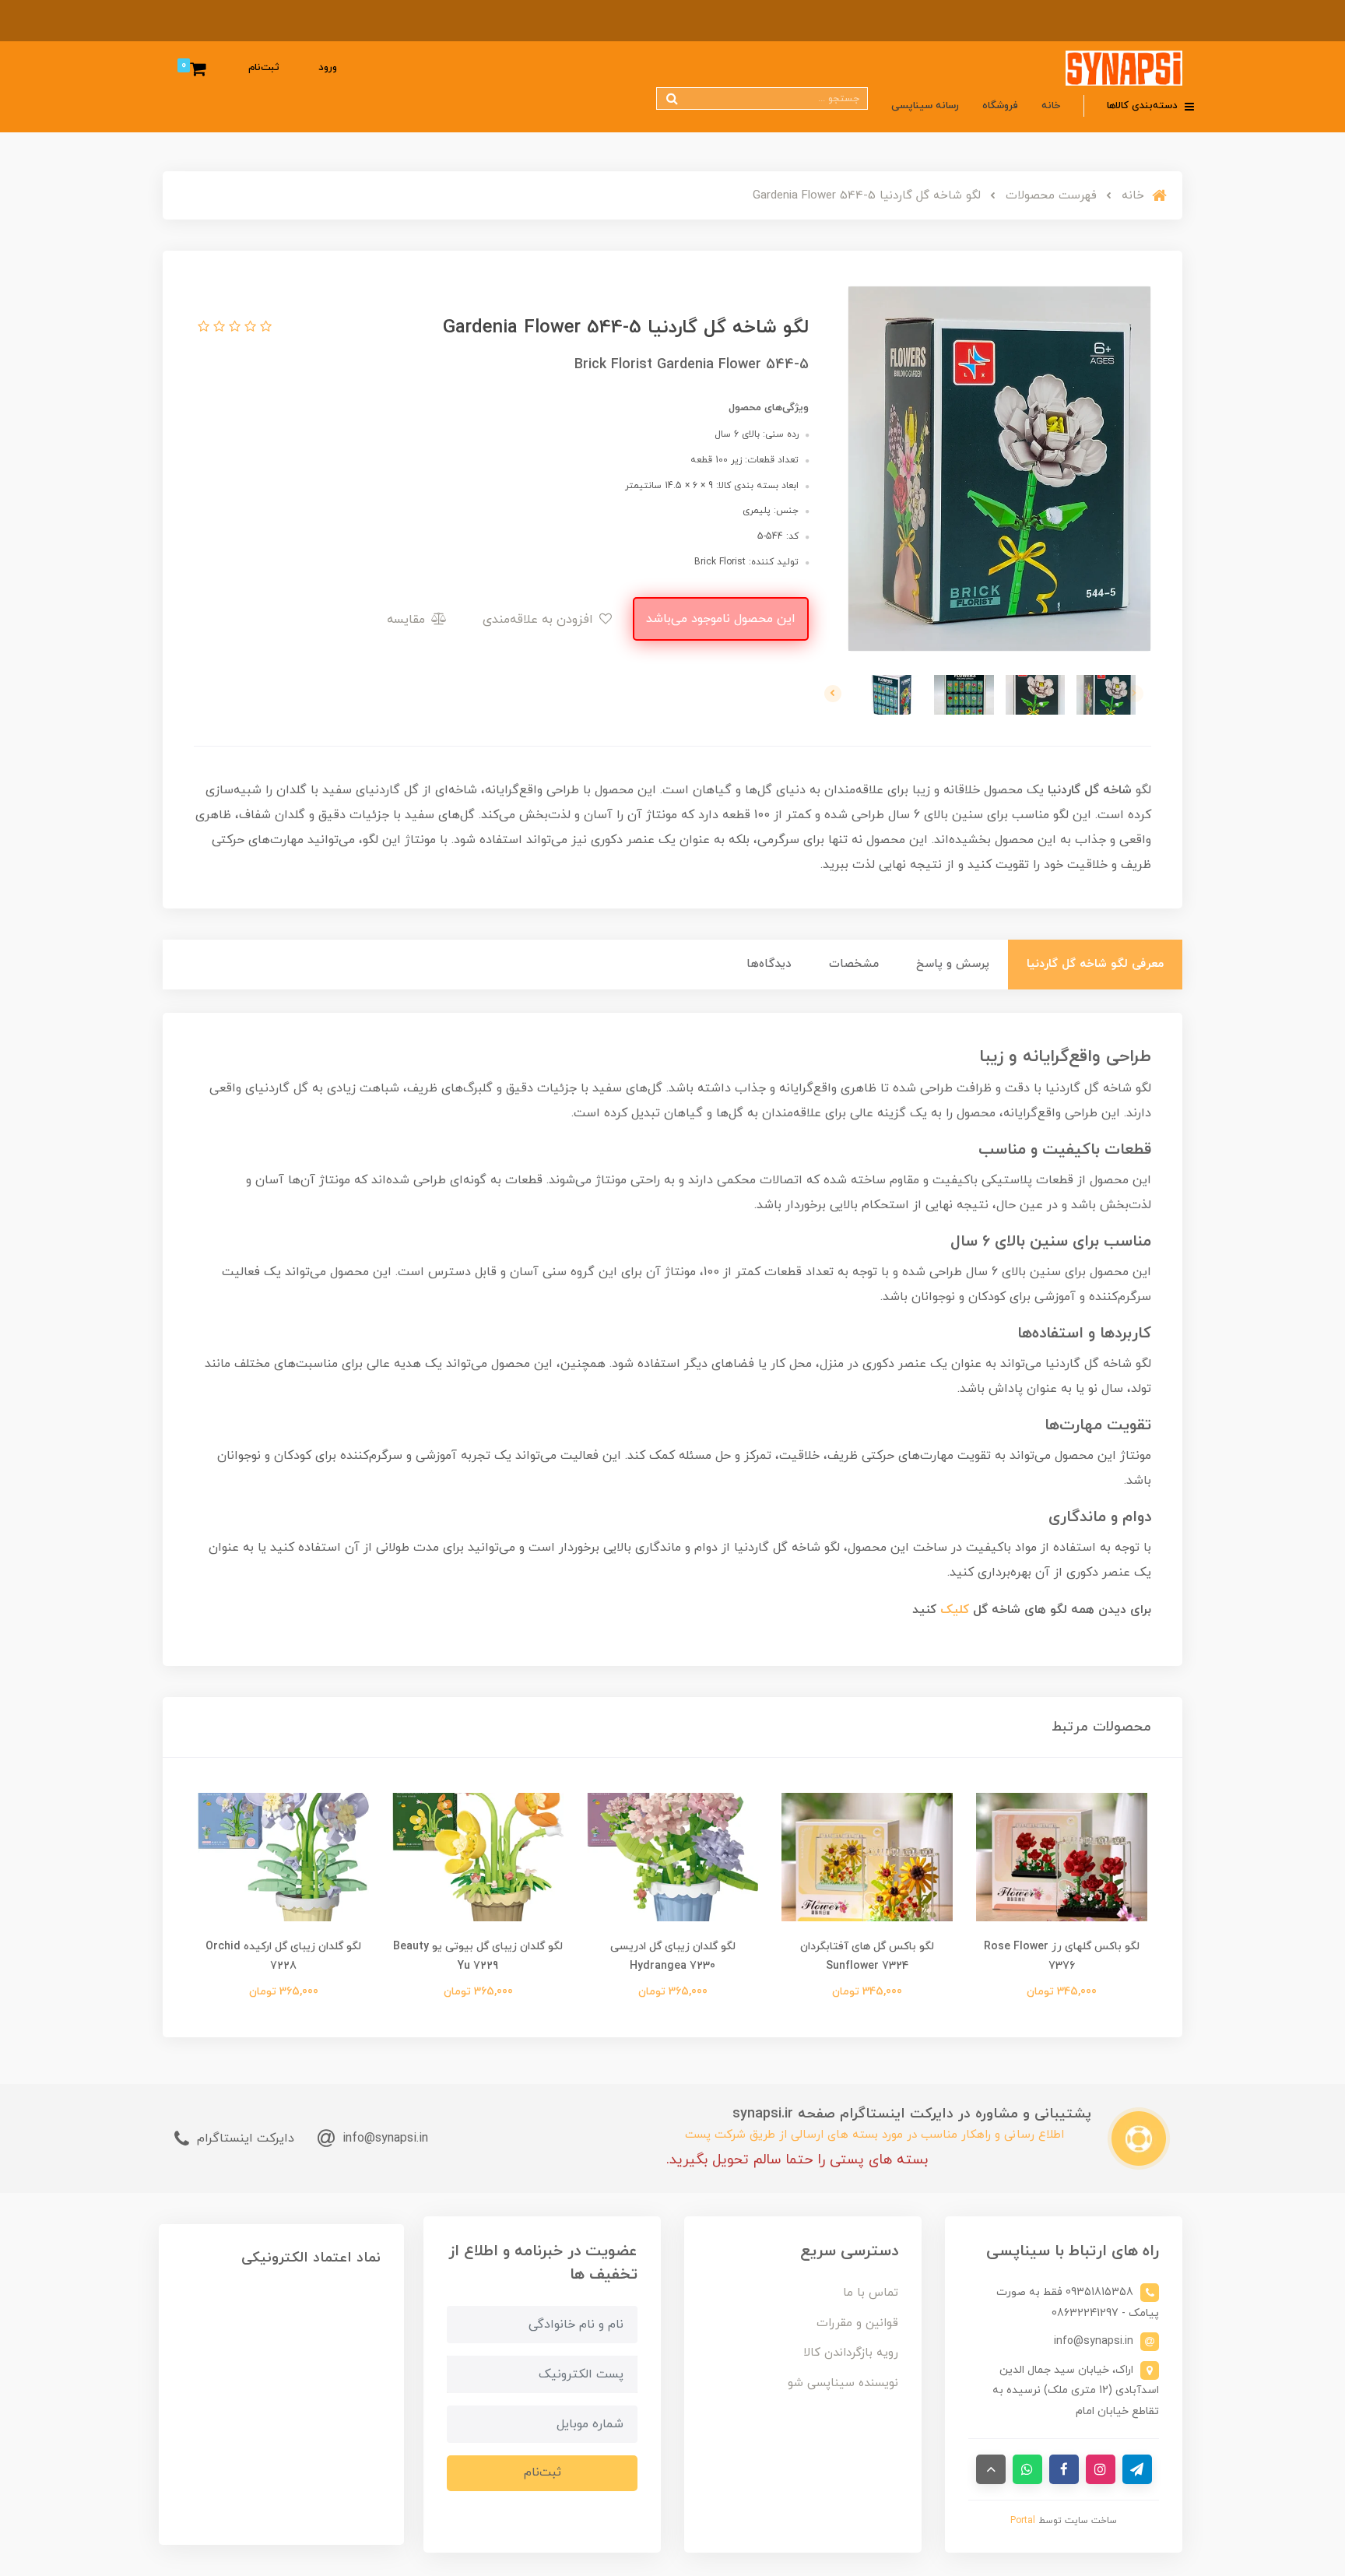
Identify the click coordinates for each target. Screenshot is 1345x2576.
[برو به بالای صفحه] (991, 2469)
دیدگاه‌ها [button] (769, 964)
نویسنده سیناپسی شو (843, 2383)
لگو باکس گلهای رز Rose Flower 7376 (1062, 1956)
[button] (264, 328)
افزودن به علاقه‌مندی (540, 620)
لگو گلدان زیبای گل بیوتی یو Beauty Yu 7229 (478, 1956)
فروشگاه (1000, 106)
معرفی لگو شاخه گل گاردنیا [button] (1095, 964)
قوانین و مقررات (857, 2323)
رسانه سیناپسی (925, 106)
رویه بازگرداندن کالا (851, 2353)
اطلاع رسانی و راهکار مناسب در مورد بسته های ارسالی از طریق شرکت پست (874, 2135)
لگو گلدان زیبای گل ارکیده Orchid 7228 (283, 1956)
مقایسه (408, 620)
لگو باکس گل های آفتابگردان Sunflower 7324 (867, 1956)
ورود (328, 68)
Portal (1023, 2521)
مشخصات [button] (854, 964)
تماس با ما (871, 2293)
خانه (1051, 106)
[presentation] (1135, 694)
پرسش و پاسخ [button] (953, 964)
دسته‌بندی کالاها (1144, 106)
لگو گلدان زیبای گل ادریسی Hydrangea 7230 (673, 1956)
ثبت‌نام (264, 68)
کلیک (955, 1610)
